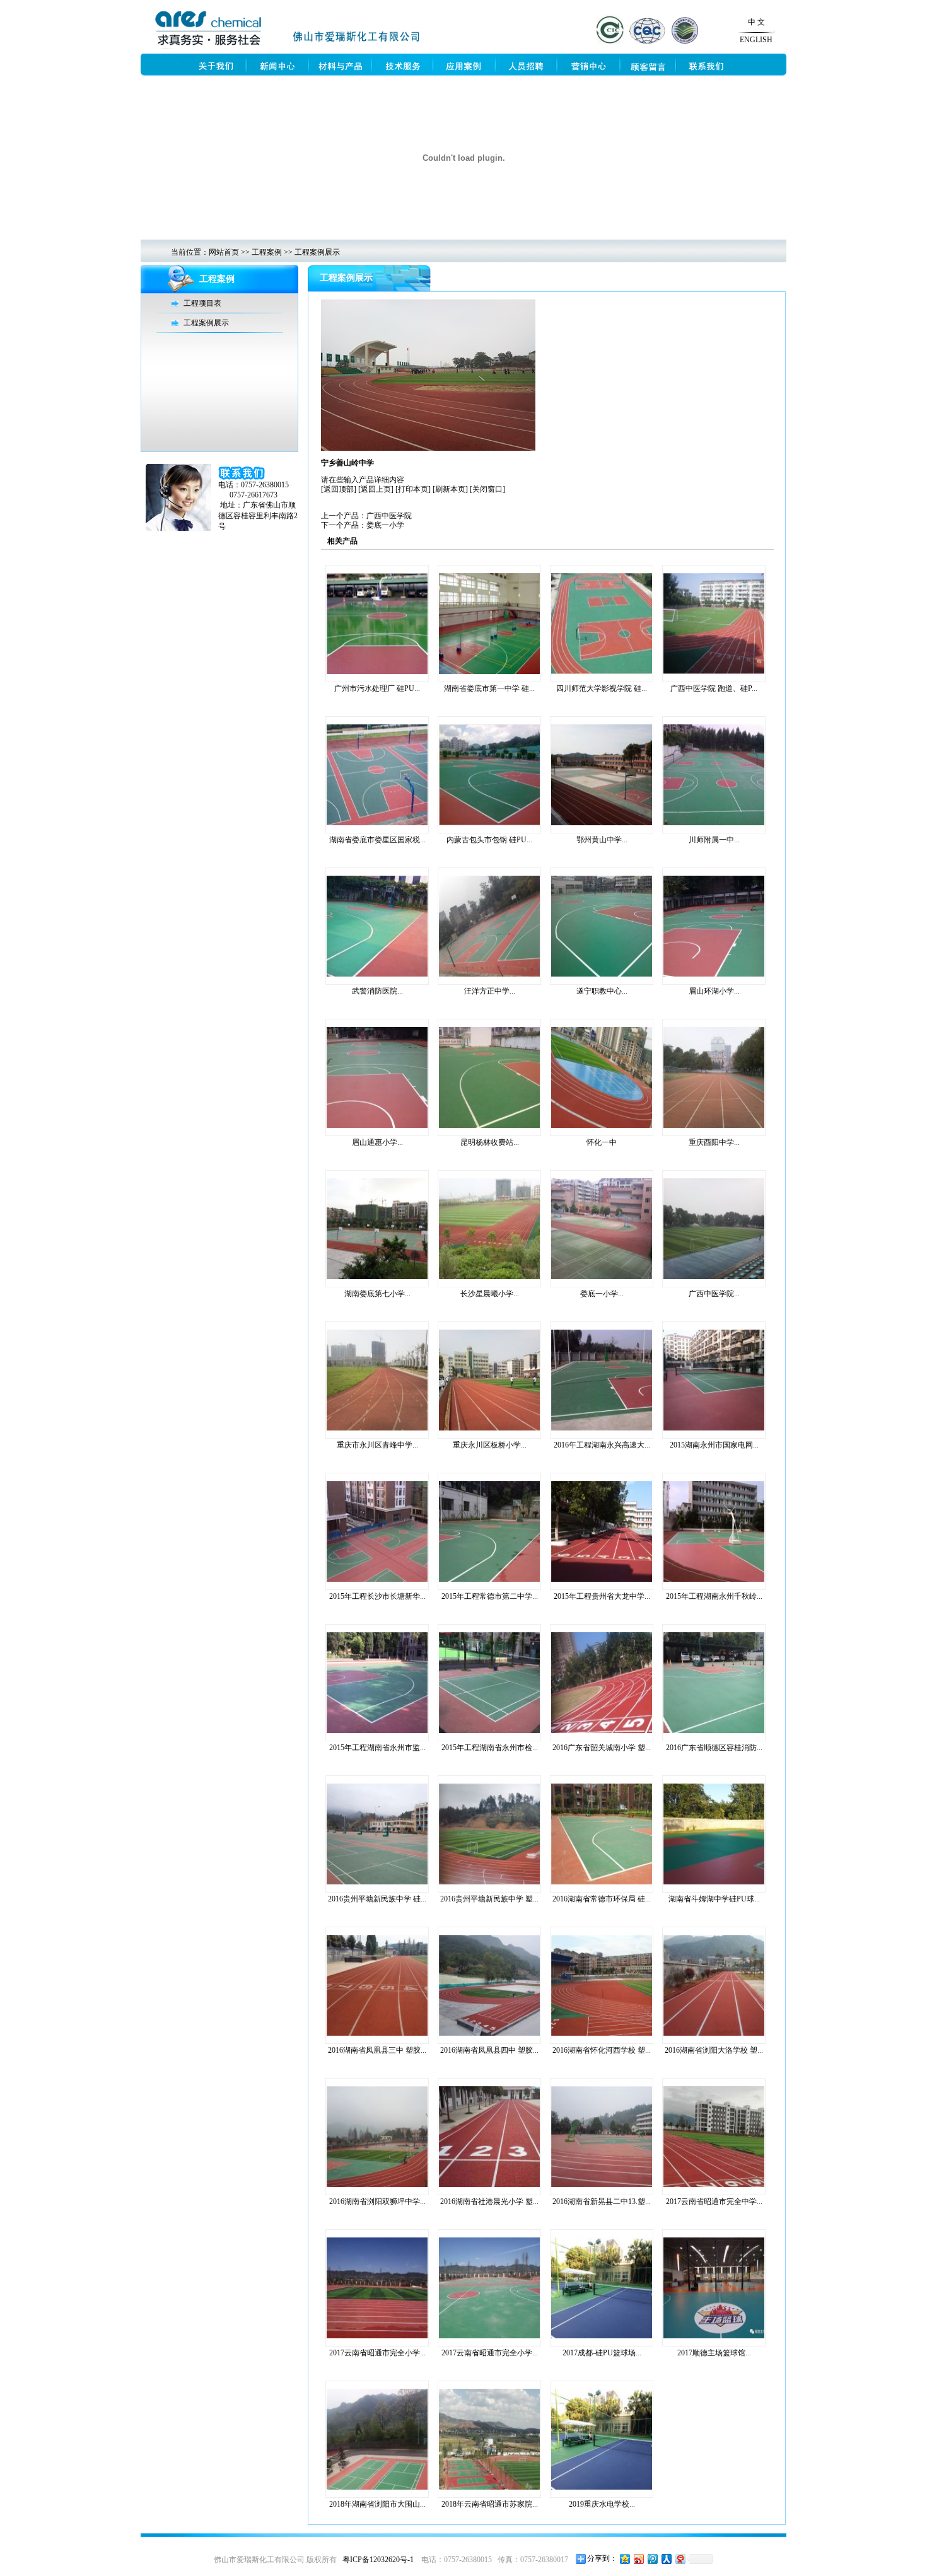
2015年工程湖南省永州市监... (377, 1748)
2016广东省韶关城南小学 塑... (602, 1748)
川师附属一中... (714, 840)
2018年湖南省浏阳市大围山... (377, 2504)
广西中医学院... (714, 1294)
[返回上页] (376, 489)
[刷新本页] (450, 489)
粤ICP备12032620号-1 (378, 2560)
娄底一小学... (602, 1294)
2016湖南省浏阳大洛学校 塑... (714, 2050)
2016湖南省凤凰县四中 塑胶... (489, 2050)
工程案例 (267, 252)
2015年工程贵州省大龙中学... (602, 1596)
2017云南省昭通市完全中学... (714, 2202)
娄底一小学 (385, 525)
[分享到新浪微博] (638, 2559)
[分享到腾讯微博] (652, 2559)
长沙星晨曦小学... (490, 1294)
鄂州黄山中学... (602, 840)
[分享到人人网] (666, 2559)
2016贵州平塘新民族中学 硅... (377, 1899)
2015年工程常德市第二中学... (490, 1596)
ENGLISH (756, 40)
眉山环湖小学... (714, 991)
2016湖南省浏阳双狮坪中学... (377, 2202)
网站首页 (224, 252)
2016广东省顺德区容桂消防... (714, 1748)
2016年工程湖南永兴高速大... (602, 1445)
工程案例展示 (317, 252)
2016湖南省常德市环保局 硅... (602, 1899)
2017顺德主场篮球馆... (714, 2353)
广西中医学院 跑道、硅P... (714, 688)
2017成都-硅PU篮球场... (602, 2353)
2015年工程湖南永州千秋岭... (714, 1596)
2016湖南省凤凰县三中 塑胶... (377, 2050)
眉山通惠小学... (377, 1142)
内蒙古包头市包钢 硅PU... (489, 840)
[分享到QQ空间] (624, 2559)
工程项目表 (202, 303)
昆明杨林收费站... (490, 1142)
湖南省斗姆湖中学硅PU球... (714, 1899)
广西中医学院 (389, 516)
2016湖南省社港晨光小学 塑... (489, 2202)
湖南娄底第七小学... (377, 1294)
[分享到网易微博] (680, 2559)
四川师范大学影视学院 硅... (602, 688)
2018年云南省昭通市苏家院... (490, 2504)
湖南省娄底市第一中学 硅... (489, 688)
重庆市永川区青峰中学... (377, 1445)
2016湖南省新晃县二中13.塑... (602, 2202)
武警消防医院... (377, 991)
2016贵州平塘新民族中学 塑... (489, 1899)
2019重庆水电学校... (602, 2504)
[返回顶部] (339, 489)
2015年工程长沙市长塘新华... (377, 1596)
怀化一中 (602, 1142)
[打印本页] (413, 489)
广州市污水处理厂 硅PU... (377, 688)
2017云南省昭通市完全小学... (377, 2353)
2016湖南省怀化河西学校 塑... (602, 2050)
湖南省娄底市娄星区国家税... (377, 840)
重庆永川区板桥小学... (490, 1445)
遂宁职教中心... (602, 991)
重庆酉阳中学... (714, 1142)
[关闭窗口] (487, 489)
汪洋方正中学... (490, 991)
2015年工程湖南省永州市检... (490, 1748)
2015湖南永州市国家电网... (714, 1445)
